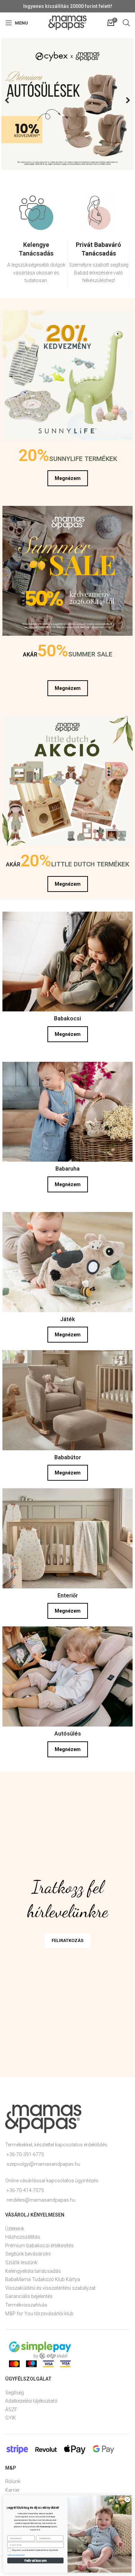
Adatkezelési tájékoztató (31, 2398)
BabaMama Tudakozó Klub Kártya (43, 2277)
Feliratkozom (35, 2560)
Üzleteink (15, 2226)
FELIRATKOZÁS (67, 1938)
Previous (12, 99)
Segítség (15, 2390)
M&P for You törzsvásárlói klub (39, 2311)
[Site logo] (67, 22)
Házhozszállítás (23, 2234)
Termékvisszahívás (26, 2302)
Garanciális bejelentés (29, 2294)
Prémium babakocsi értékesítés (39, 2243)
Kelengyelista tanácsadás (33, 2268)
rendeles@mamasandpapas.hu (41, 2197)
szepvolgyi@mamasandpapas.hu (43, 2161)
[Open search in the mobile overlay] (126, 23)
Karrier (12, 2487)
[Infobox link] (36, 261)
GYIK (11, 2415)
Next (123, 99)
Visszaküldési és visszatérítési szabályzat (50, 2285)
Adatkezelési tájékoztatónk (16, 2555)
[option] (36, 244)
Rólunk (13, 2479)
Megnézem (68, 475)
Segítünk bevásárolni (28, 2251)
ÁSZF (11, 2407)
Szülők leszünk (21, 2260)
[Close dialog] (128, 2500)
